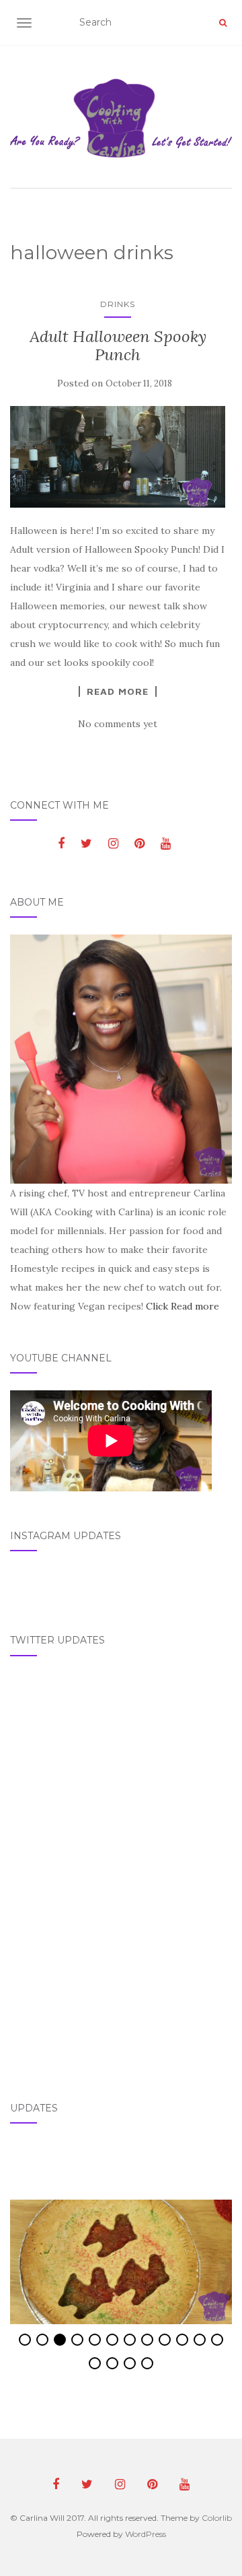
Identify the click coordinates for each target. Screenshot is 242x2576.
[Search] (223, 23)
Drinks (118, 304)
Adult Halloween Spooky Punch (118, 345)
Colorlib (217, 2518)
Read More (118, 691)
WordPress (146, 2534)
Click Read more (183, 1306)
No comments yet (118, 724)
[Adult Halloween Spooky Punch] (118, 456)
